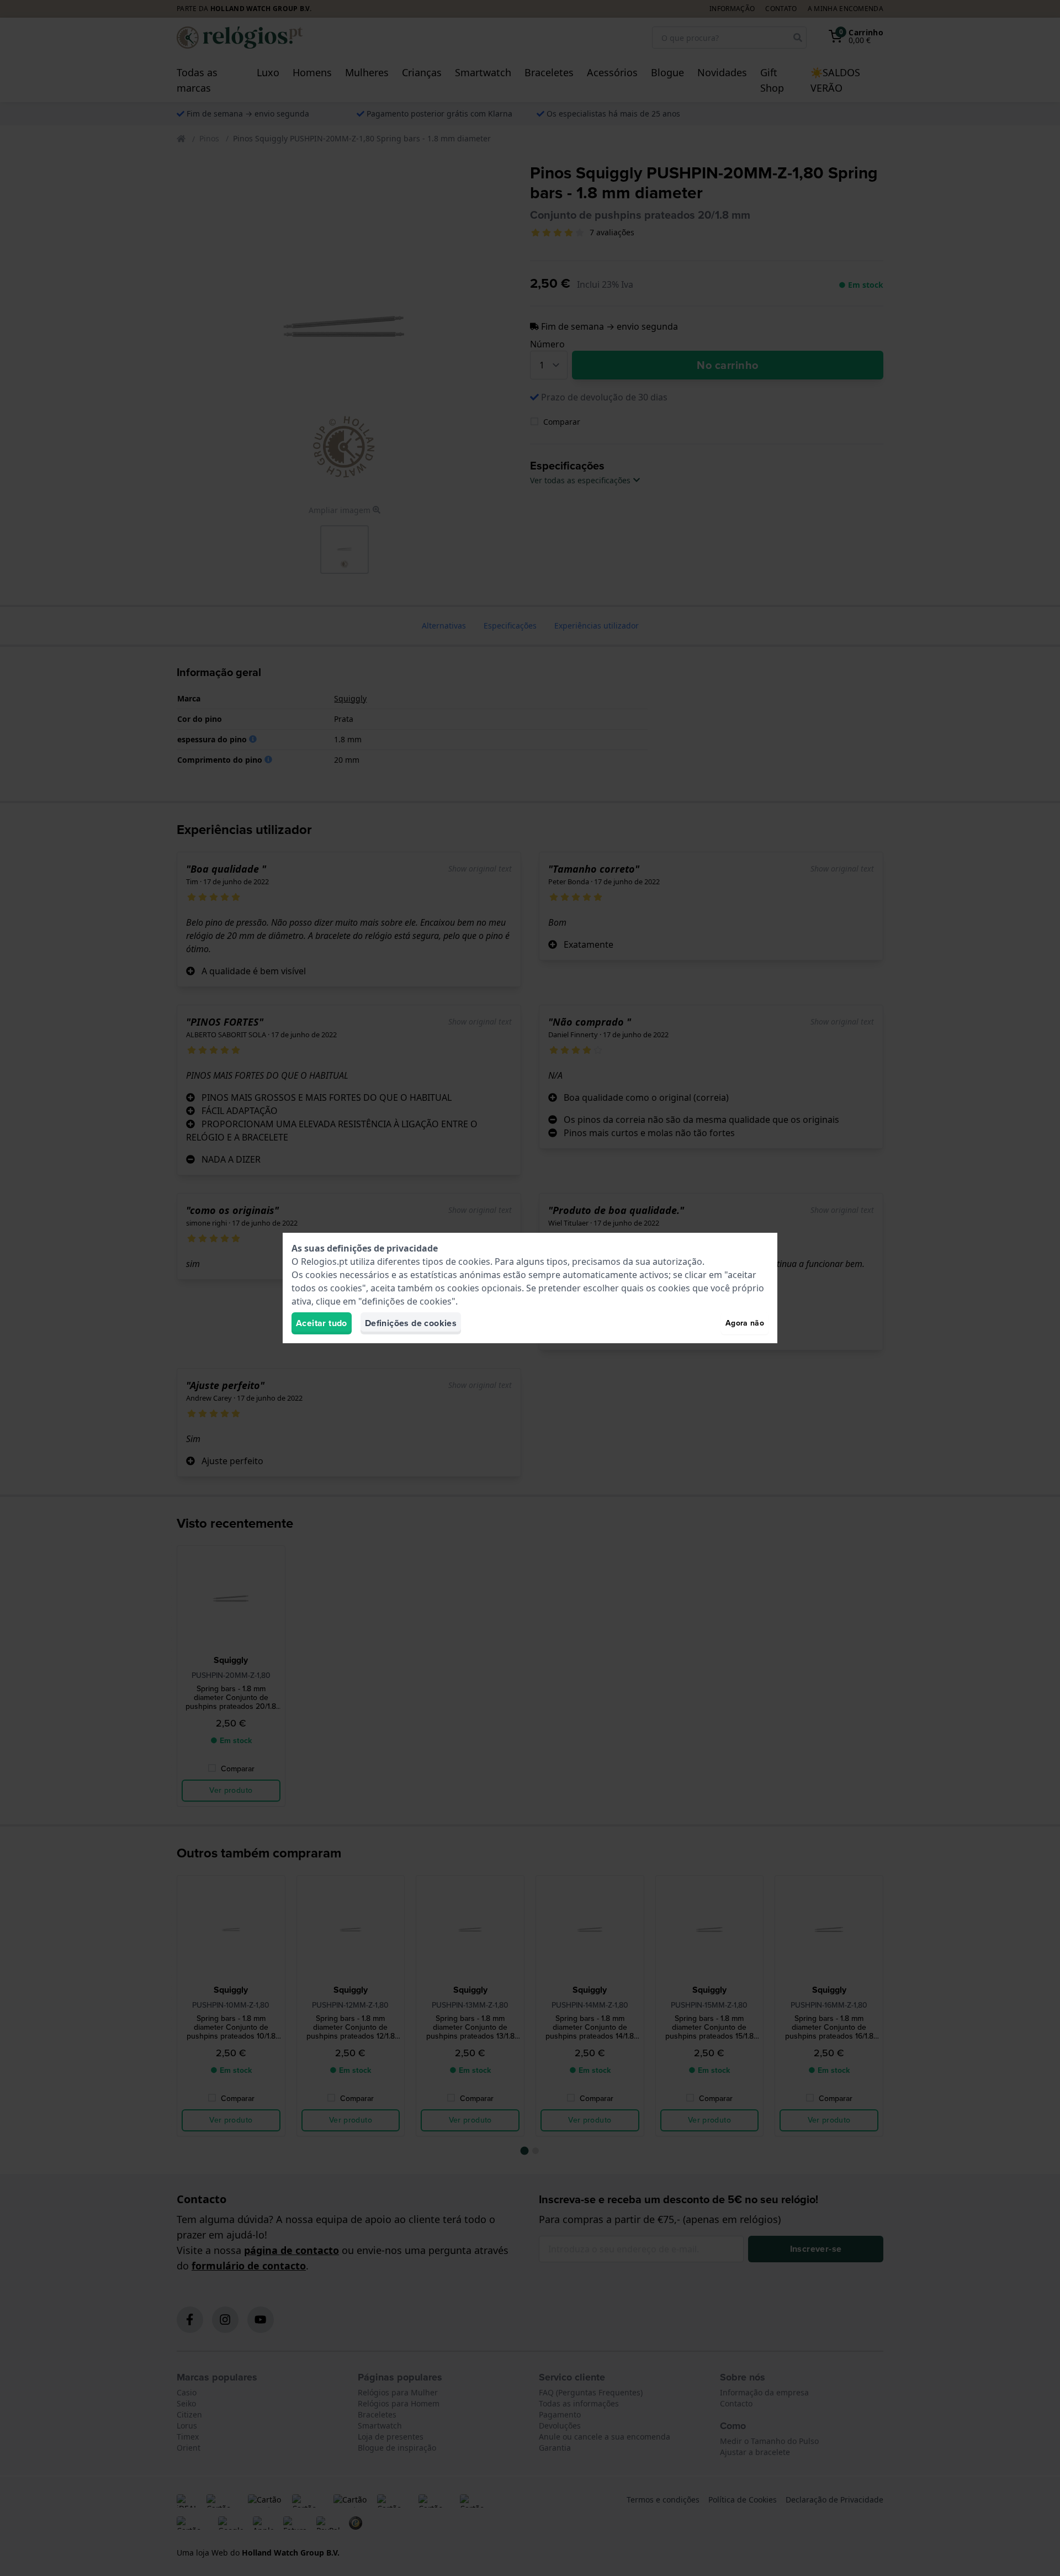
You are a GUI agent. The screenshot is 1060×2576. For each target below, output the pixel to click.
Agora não (745, 1323)
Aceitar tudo (322, 1323)
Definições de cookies (411, 1323)
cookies (474, 1261)
